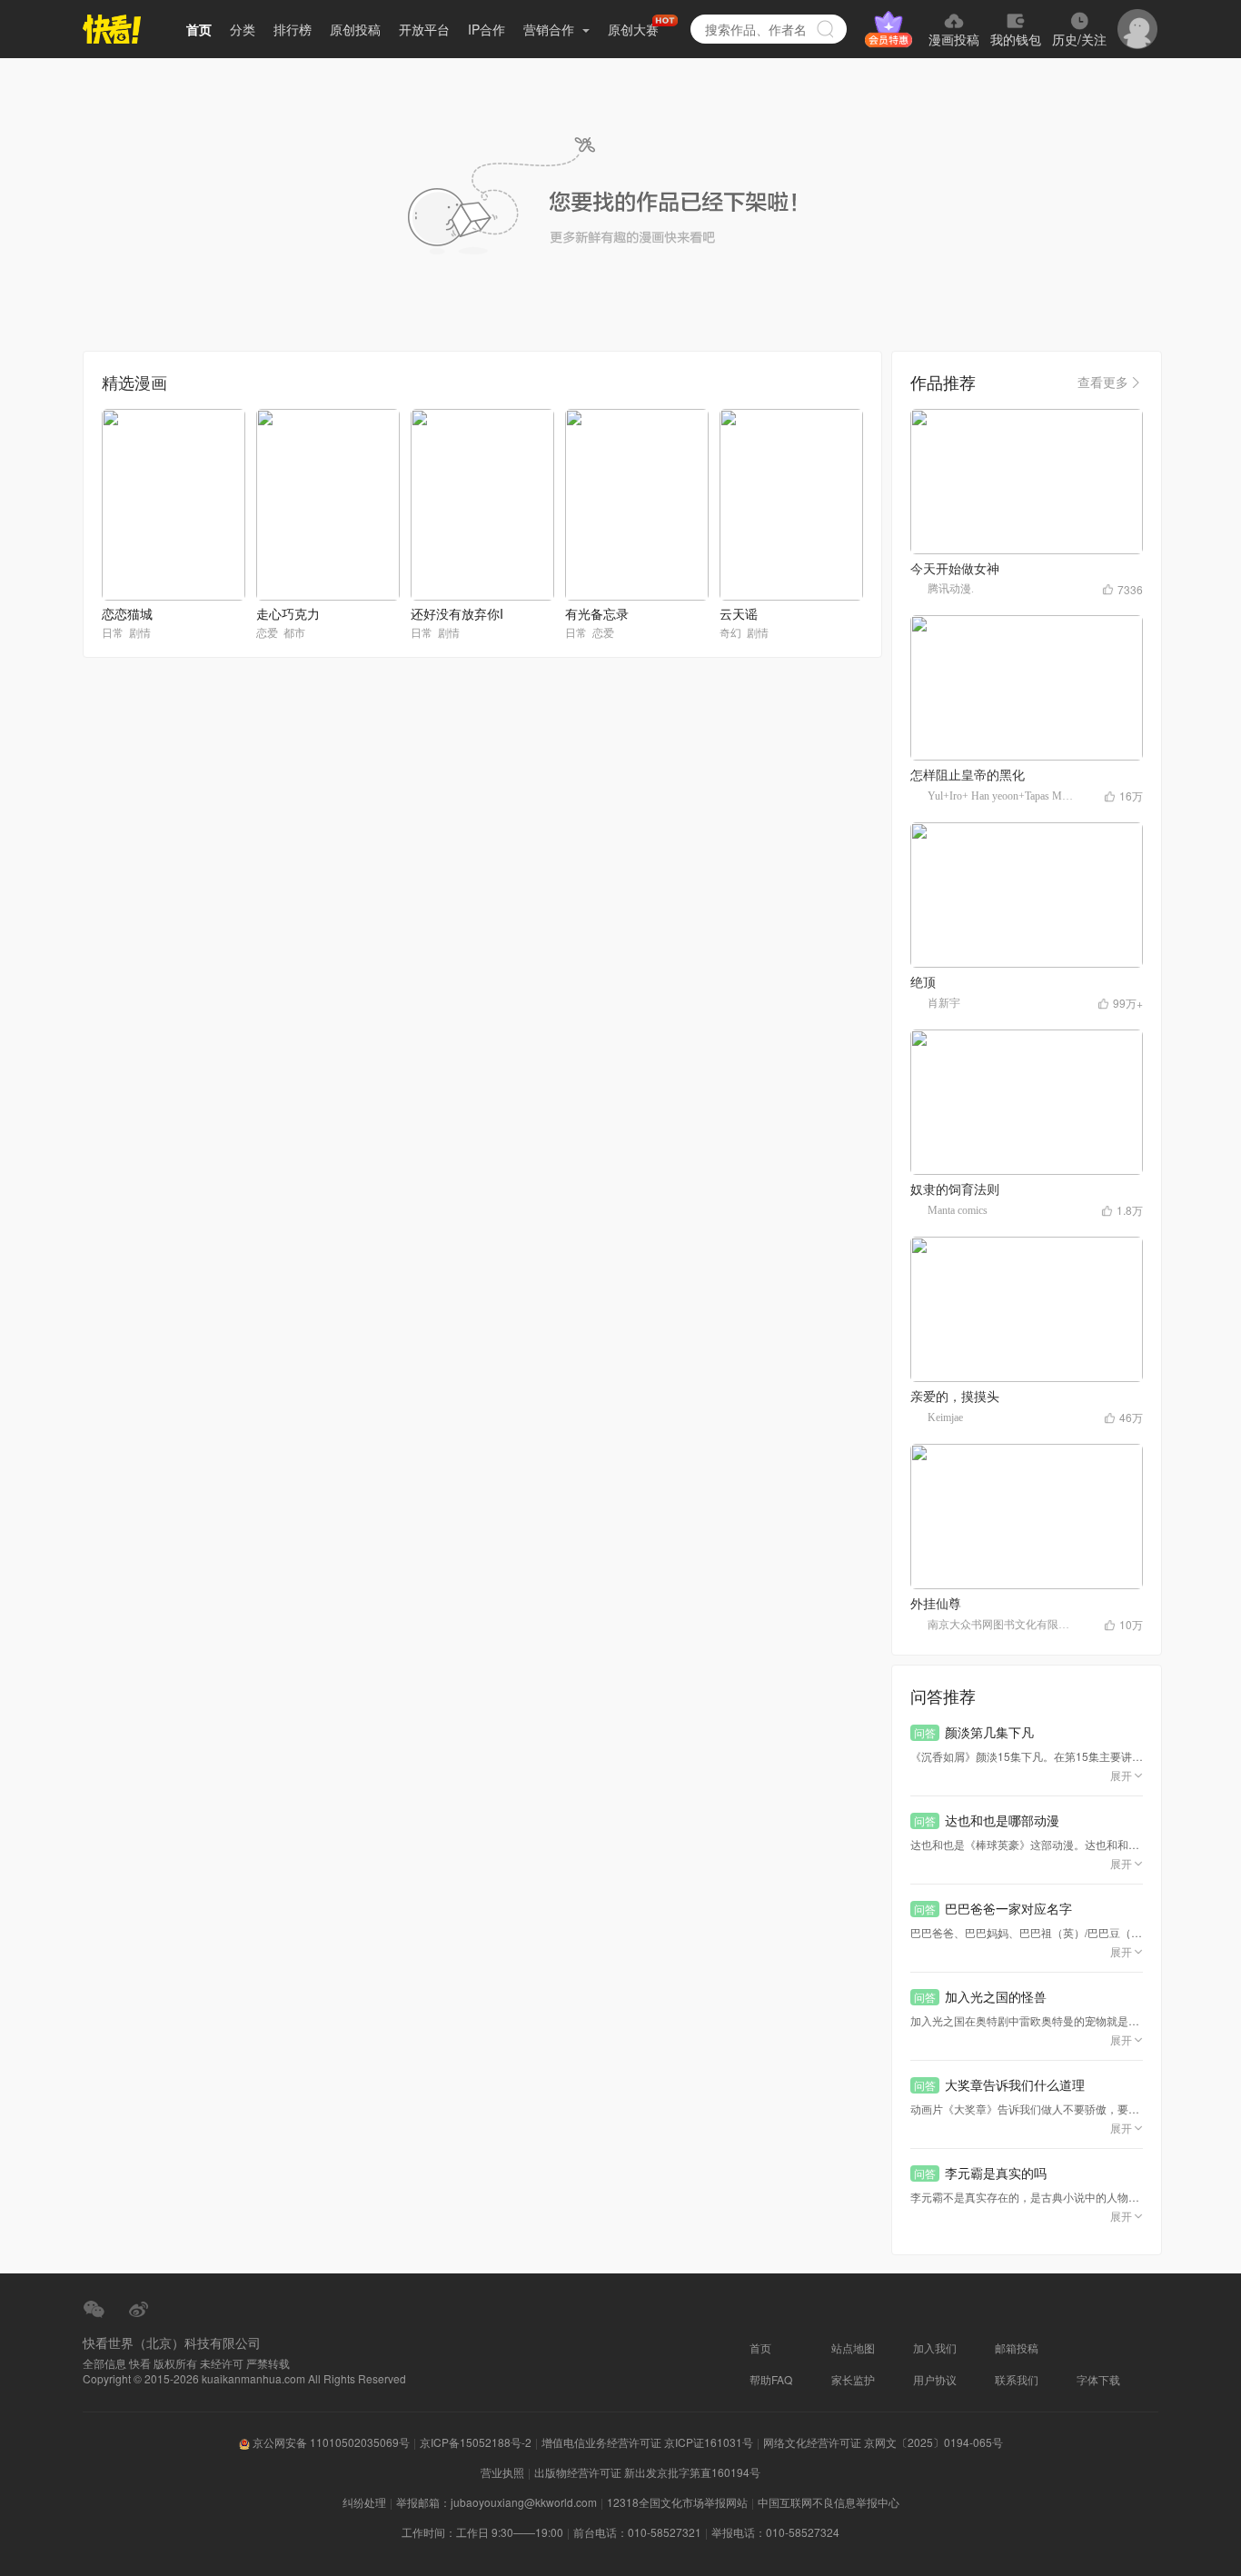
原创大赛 (633, 29)
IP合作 (486, 29)
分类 (243, 29)
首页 (199, 29)
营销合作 (551, 29)
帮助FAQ (771, 2379)
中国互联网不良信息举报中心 (829, 2502)
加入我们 (935, 2347)
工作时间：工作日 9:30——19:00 (482, 2532)
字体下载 (1098, 2379)
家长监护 (853, 2379)
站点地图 (853, 2347)
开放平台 (424, 29)
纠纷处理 (364, 2502)
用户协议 (935, 2379)
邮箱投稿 (1017, 2347)
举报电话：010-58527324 (775, 2532)
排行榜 (293, 29)
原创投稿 (355, 29)
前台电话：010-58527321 (637, 2532)
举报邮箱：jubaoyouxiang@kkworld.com (496, 2502)
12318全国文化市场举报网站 (677, 2502)
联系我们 (1017, 2379)
